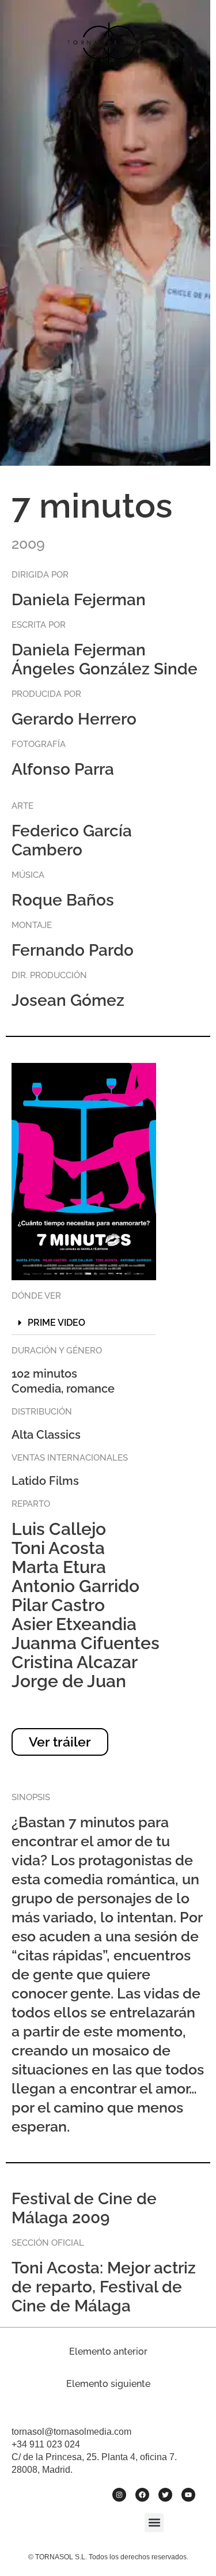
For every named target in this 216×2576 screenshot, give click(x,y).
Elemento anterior (108, 2351)
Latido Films (45, 1481)
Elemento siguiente (108, 2384)
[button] (108, 105)
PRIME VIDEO (56, 1323)
